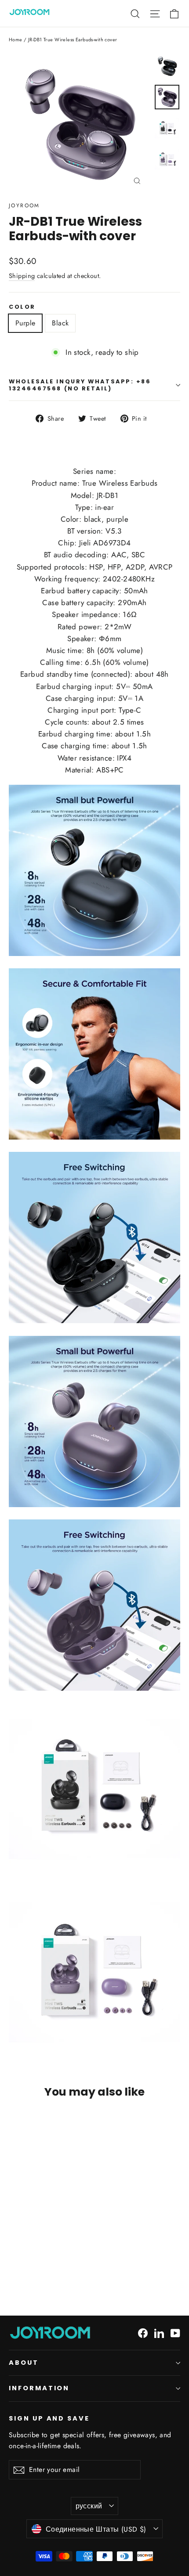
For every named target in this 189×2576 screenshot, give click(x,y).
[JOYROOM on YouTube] (175, 2332)
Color (22, 307)
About (24, 2363)
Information (39, 2388)
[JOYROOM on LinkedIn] (159, 2332)
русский (89, 2506)
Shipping (22, 276)
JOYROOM (24, 206)
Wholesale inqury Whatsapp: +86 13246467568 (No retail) (80, 385)
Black (60, 323)
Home (16, 40)
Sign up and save (49, 2418)
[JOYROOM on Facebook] (143, 2332)
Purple (25, 323)
